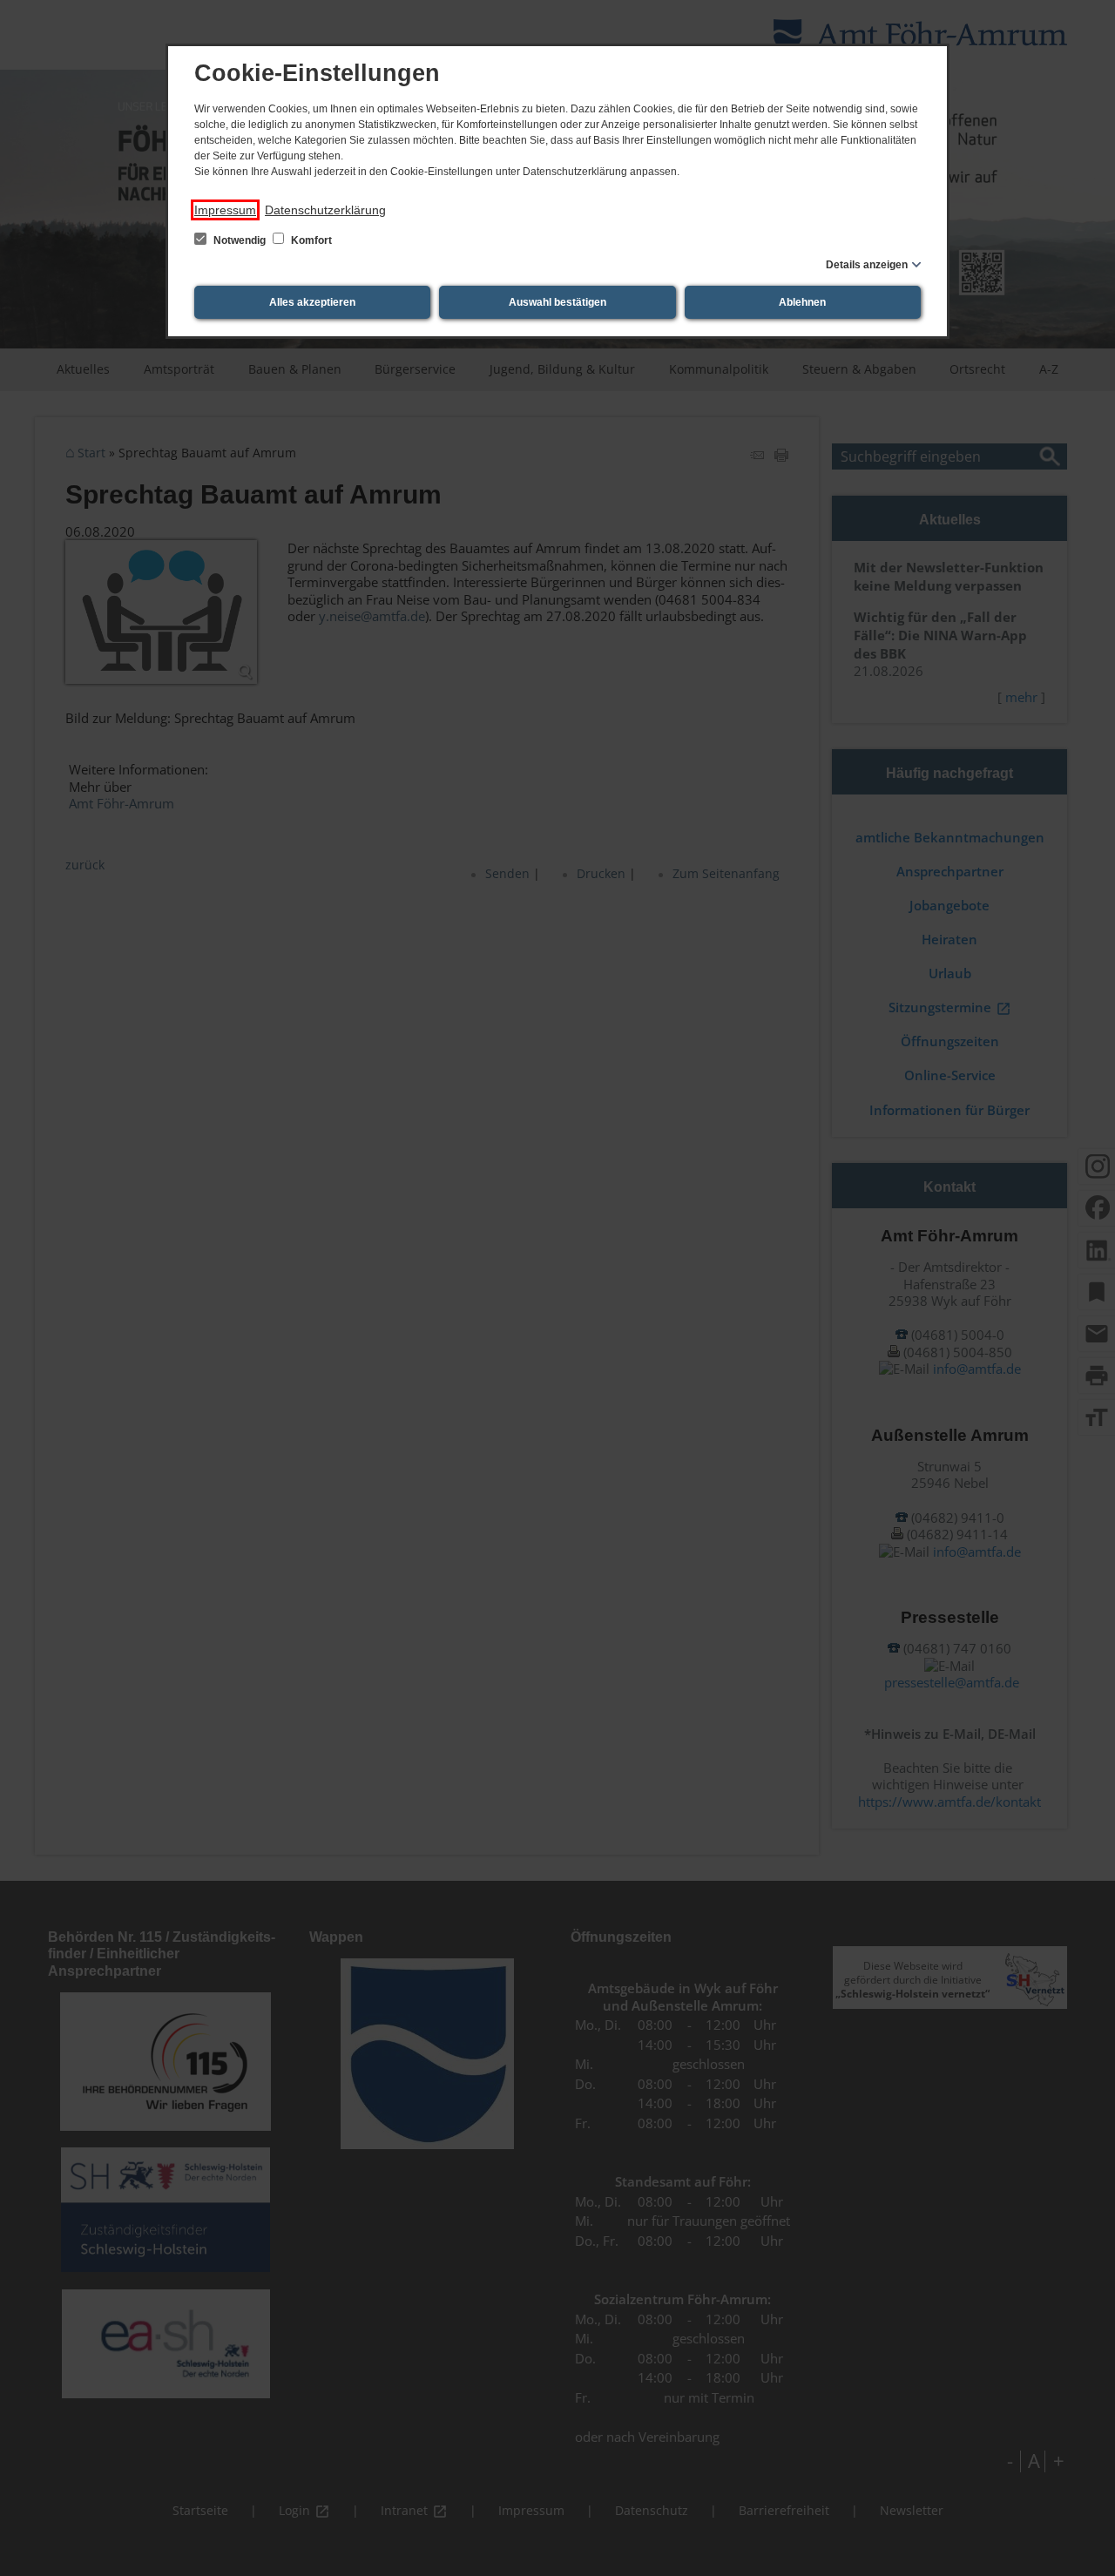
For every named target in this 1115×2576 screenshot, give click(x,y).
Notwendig (240, 240)
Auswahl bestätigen (557, 302)
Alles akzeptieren (312, 302)
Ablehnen (802, 302)
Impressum (225, 210)
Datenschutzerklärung (325, 210)
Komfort (310, 240)
